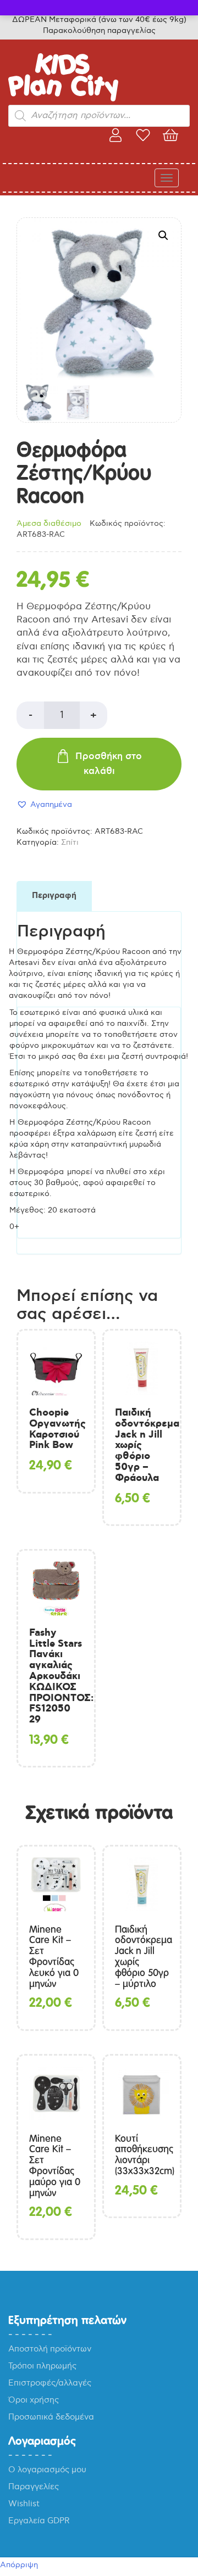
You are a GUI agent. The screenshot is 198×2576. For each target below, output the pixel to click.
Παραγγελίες (34, 2487)
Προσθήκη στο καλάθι (109, 764)
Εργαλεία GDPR (39, 2521)
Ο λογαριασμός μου (47, 2470)
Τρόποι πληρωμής (42, 2366)
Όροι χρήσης (34, 2400)
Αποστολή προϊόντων (50, 2349)
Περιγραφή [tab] (54, 896)
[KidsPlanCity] (63, 99)
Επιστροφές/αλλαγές (50, 2383)
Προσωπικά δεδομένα (51, 2417)
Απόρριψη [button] (19, 2565)
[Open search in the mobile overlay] (99, 116)
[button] (163, 235)
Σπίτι (70, 842)
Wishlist (24, 2504)
